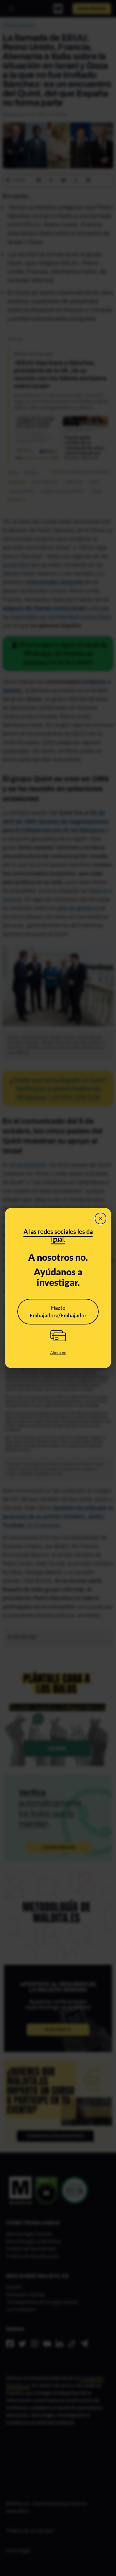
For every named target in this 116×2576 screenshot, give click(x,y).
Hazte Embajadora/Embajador (58, 1312)
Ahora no (58, 1353)
